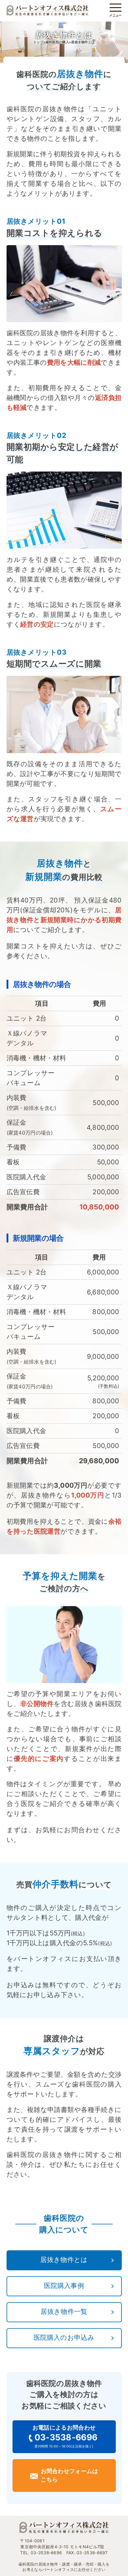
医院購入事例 (64, 2286)
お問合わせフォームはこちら (70, 2475)
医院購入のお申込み (64, 2337)
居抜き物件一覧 (64, 2311)
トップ (38, 42)
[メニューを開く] (115, 8)
